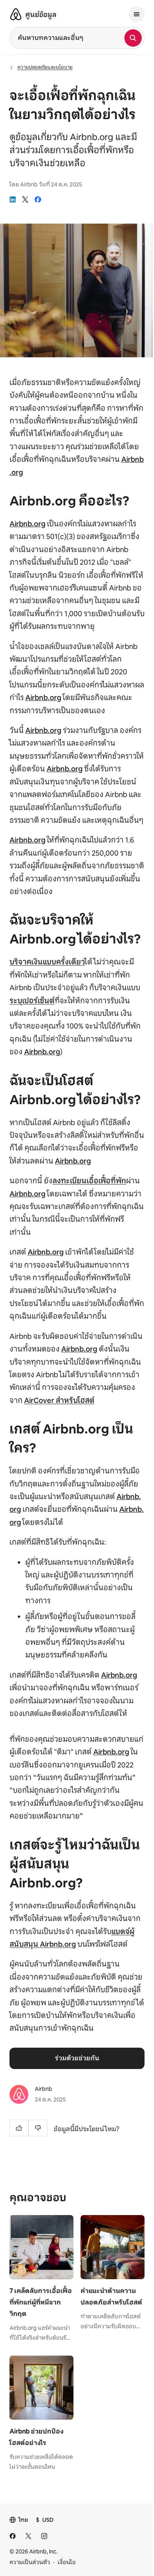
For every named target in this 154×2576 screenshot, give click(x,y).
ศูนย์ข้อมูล (41, 15)
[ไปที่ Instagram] (44, 2536)
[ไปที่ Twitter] (28, 2536)
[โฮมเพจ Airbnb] (16, 14)
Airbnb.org (27, 524)
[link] (13, 199)
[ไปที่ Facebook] (13, 2536)
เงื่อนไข (67, 2562)
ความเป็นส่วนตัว (30, 2562)
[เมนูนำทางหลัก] (137, 14)
